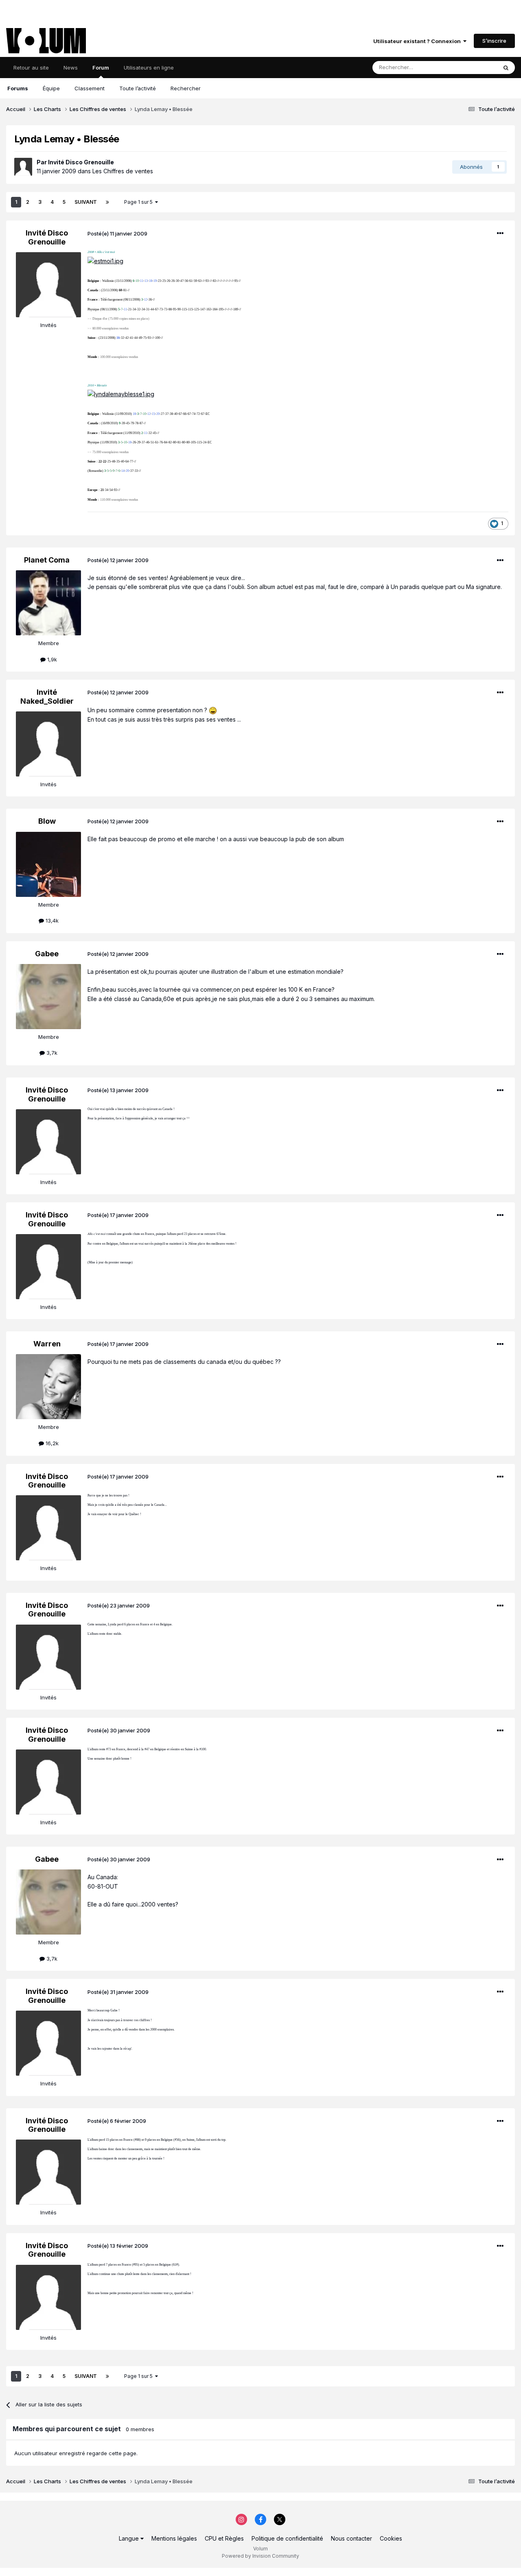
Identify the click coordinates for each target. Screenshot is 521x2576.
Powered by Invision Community (260, 2556)
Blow (47, 821)
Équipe (51, 88)
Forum (101, 68)
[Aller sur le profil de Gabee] (48, 997)
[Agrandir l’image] (105, 261)
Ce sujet (476, 67)
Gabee (47, 954)
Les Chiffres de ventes (123, 171)
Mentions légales (174, 2538)
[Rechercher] (506, 68)
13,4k (51, 920)
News (71, 68)
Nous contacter (351, 2538)
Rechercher (186, 88)
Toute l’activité (138, 88)
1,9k (51, 659)
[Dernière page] (107, 202)
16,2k (51, 1443)
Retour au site (31, 68)
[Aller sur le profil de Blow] (48, 864)
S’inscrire (494, 41)
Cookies (391, 2538)
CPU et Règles (224, 2538)
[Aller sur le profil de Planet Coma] (48, 603)
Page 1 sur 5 (140, 202)
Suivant (86, 202)
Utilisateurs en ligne (149, 68)
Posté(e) (117, 233)
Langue (130, 2538)
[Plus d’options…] (500, 233)
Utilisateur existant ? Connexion (418, 41)
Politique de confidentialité (287, 2538)
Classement (90, 88)
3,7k (51, 1053)
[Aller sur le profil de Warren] (48, 1387)
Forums (18, 88)
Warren (47, 1344)
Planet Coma (47, 560)
